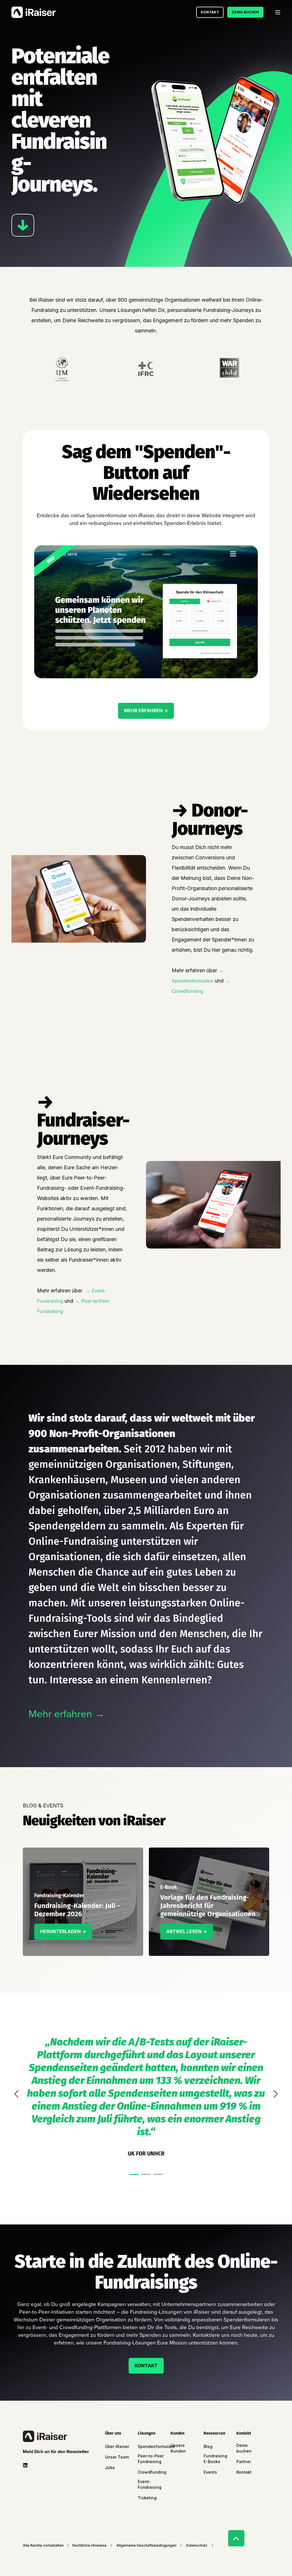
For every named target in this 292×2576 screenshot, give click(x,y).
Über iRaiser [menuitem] (117, 2446)
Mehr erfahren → (67, 1714)
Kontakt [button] (210, 12)
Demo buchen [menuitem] (244, 2448)
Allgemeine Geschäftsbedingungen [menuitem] (146, 2545)
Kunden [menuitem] (178, 2434)
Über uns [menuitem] (113, 2434)
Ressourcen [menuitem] (214, 2434)
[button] (134, 2174)
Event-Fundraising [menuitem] (150, 2484)
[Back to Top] (236, 2538)
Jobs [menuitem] (110, 2468)
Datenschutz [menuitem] (197, 2545)
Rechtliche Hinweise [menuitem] (90, 2545)
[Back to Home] (34, 12)
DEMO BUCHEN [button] (245, 12)
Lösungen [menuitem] (147, 2434)
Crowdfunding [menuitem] (152, 2472)
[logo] (45, 2436)
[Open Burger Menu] (278, 12)
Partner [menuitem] (244, 2462)
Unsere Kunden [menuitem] (178, 2448)
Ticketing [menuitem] (147, 2498)
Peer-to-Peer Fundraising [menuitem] (151, 2459)
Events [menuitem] (210, 2472)
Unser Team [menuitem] (117, 2457)
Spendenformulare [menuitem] (156, 2446)
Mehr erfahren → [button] (146, 711)
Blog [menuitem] (208, 2446)
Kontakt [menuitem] (244, 2434)
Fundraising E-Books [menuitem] (215, 2459)
